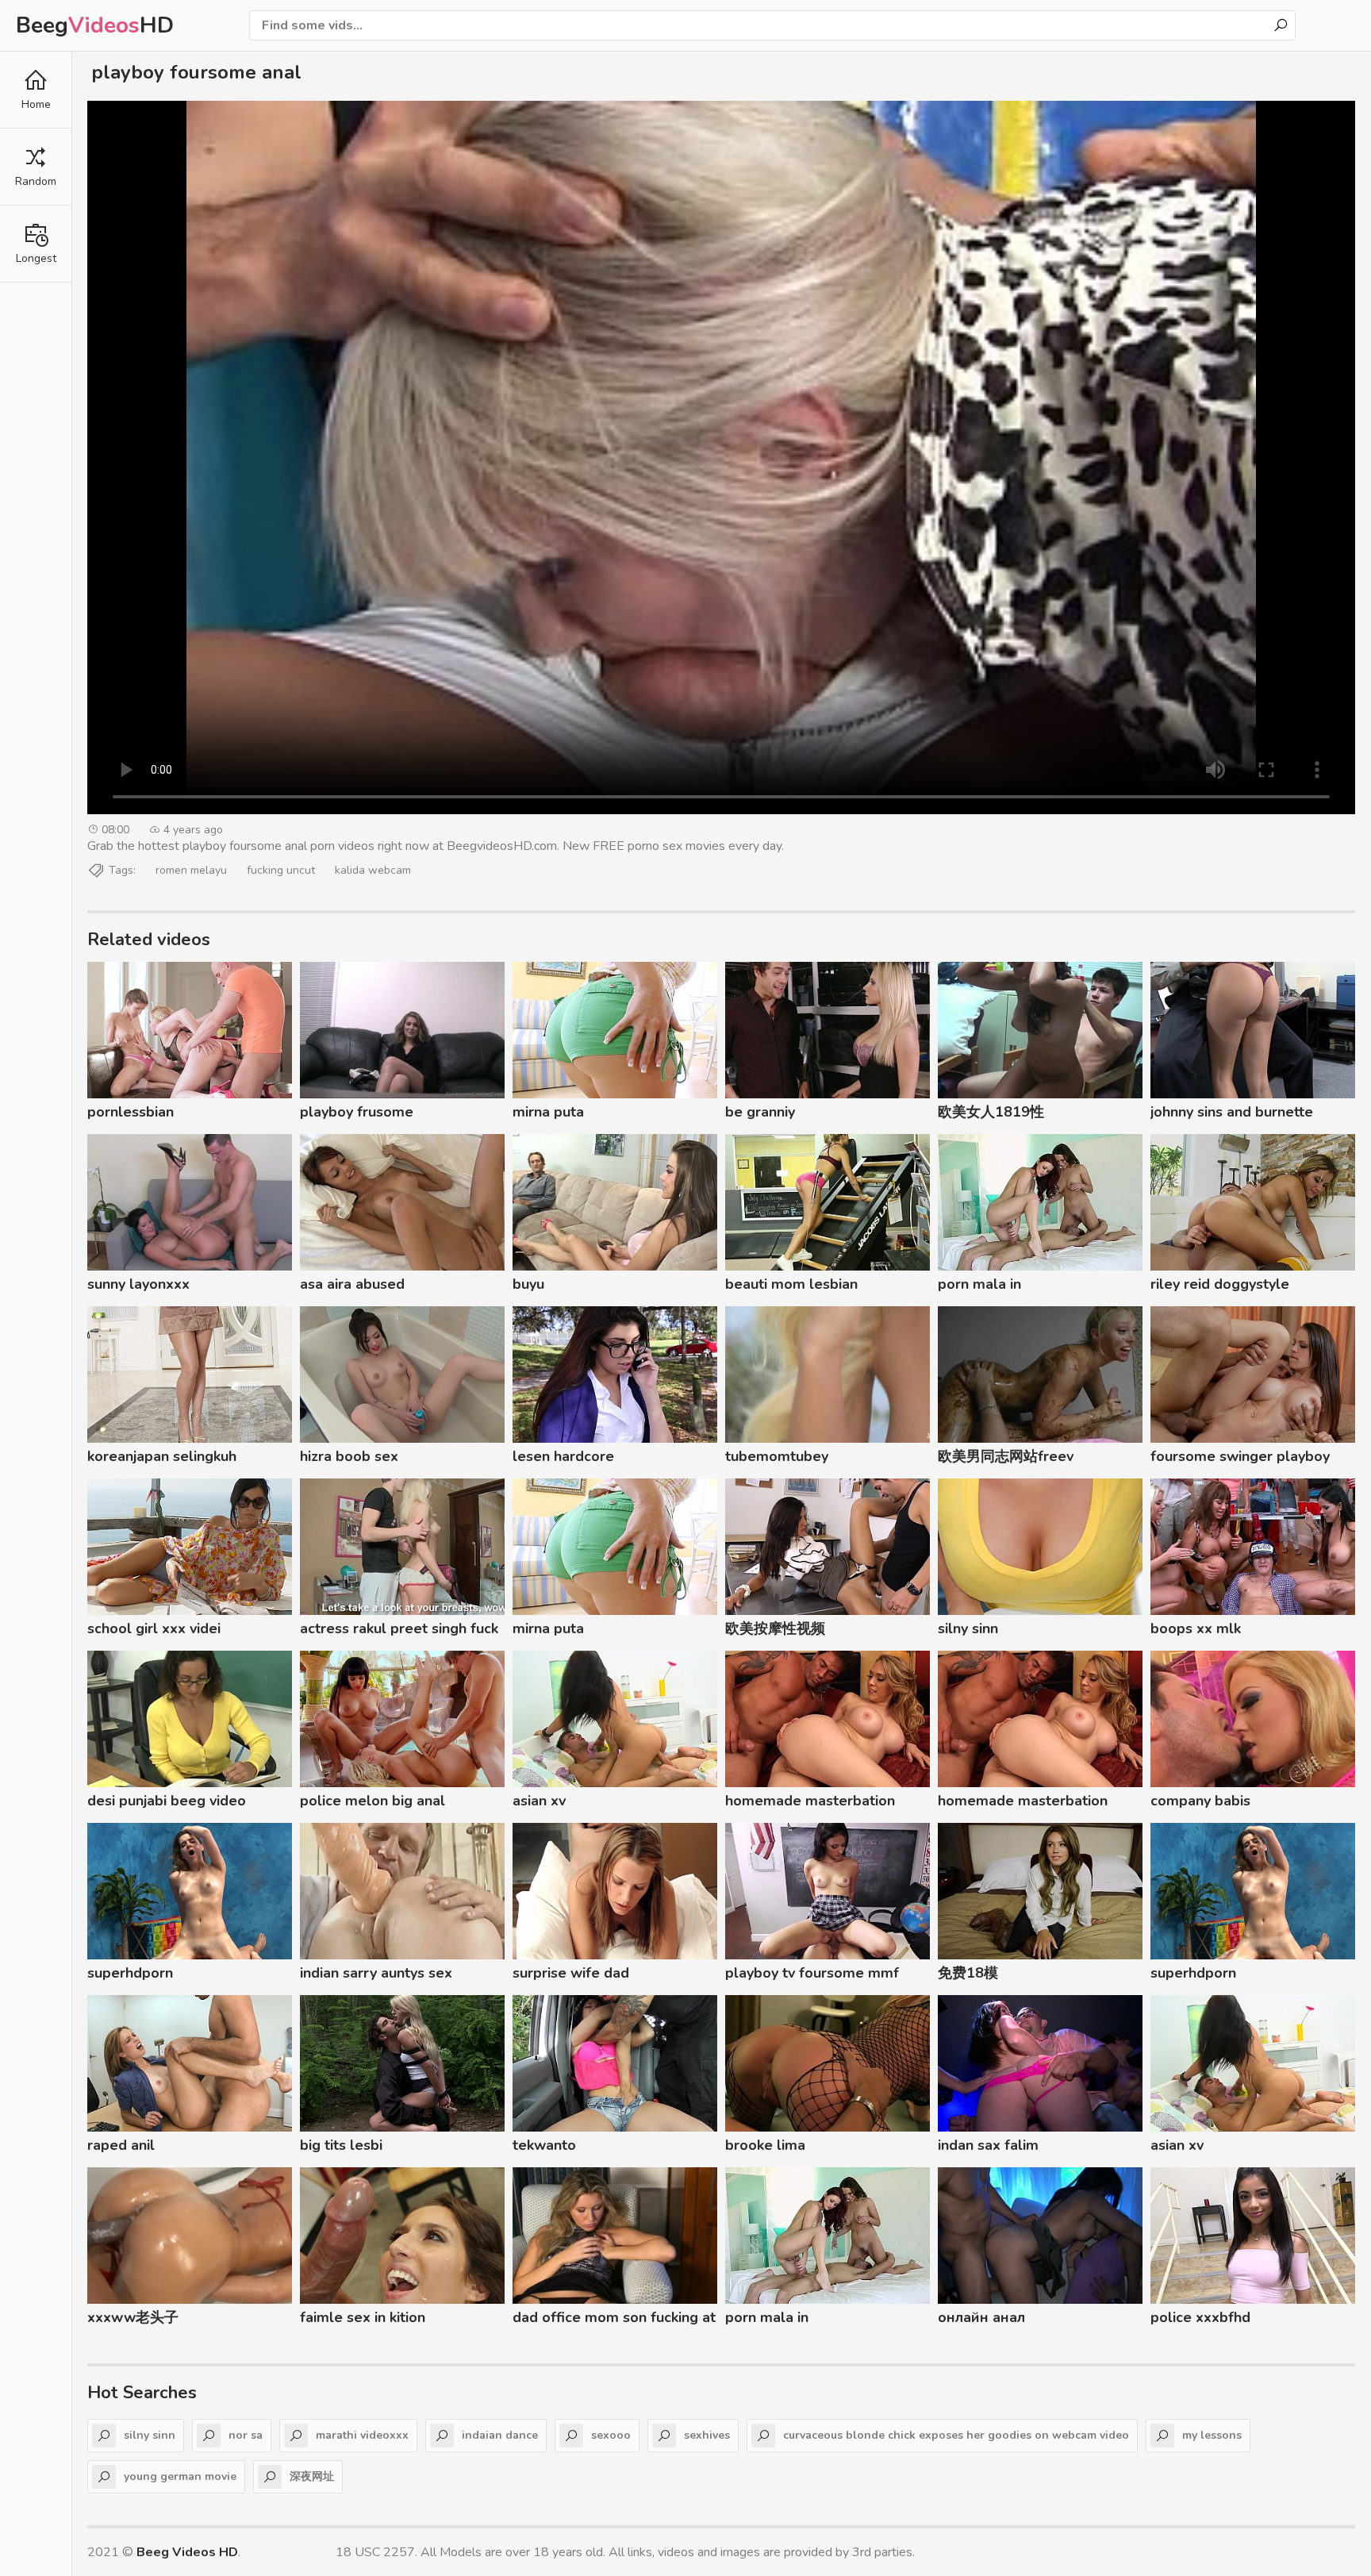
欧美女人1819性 (991, 1112)
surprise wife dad (571, 1973)
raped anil (121, 2145)
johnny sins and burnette (1232, 1112)
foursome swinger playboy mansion (1240, 1459)
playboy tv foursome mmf (812, 1973)
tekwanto (544, 2145)
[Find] (1281, 25)
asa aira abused (352, 1284)
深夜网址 (312, 2476)
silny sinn (968, 1628)
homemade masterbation (810, 1801)
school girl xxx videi (154, 1628)
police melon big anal (373, 1801)
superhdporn (130, 1973)
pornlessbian (131, 1112)
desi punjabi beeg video (167, 1801)
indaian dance (500, 2435)
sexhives (707, 2435)
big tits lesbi (341, 2145)
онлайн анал (981, 2317)
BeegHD (95, 25)
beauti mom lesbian (791, 1284)
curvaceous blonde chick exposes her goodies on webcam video (956, 2435)
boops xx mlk (1196, 1628)
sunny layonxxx (138, 1284)
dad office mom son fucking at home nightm (614, 2320)
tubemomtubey (777, 1456)
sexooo (611, 2435)
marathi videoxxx (362, 2435)
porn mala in (979, 1284)
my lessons (1212, 2435)
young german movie (180, 2476)
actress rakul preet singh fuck (399, 1628)
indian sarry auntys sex (376, 1973)
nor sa (246, 2435)
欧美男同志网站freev (1006, 1456)
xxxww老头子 (133, 2317)
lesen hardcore (563, 1456)
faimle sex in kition (363, 2317)
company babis (1200, 1801)
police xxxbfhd (1200, 2317)
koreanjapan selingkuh (162, 1456)
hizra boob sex (349, 1456)
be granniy (760, 1112)
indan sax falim (988, 2145)
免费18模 (968, 1973)
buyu (528, 1284)
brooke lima (765, 2145)
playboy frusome (357, 1112)
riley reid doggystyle (1220, 1284)
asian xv (539, 1801)
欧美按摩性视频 (775, 1628)
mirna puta (548, 1112)
